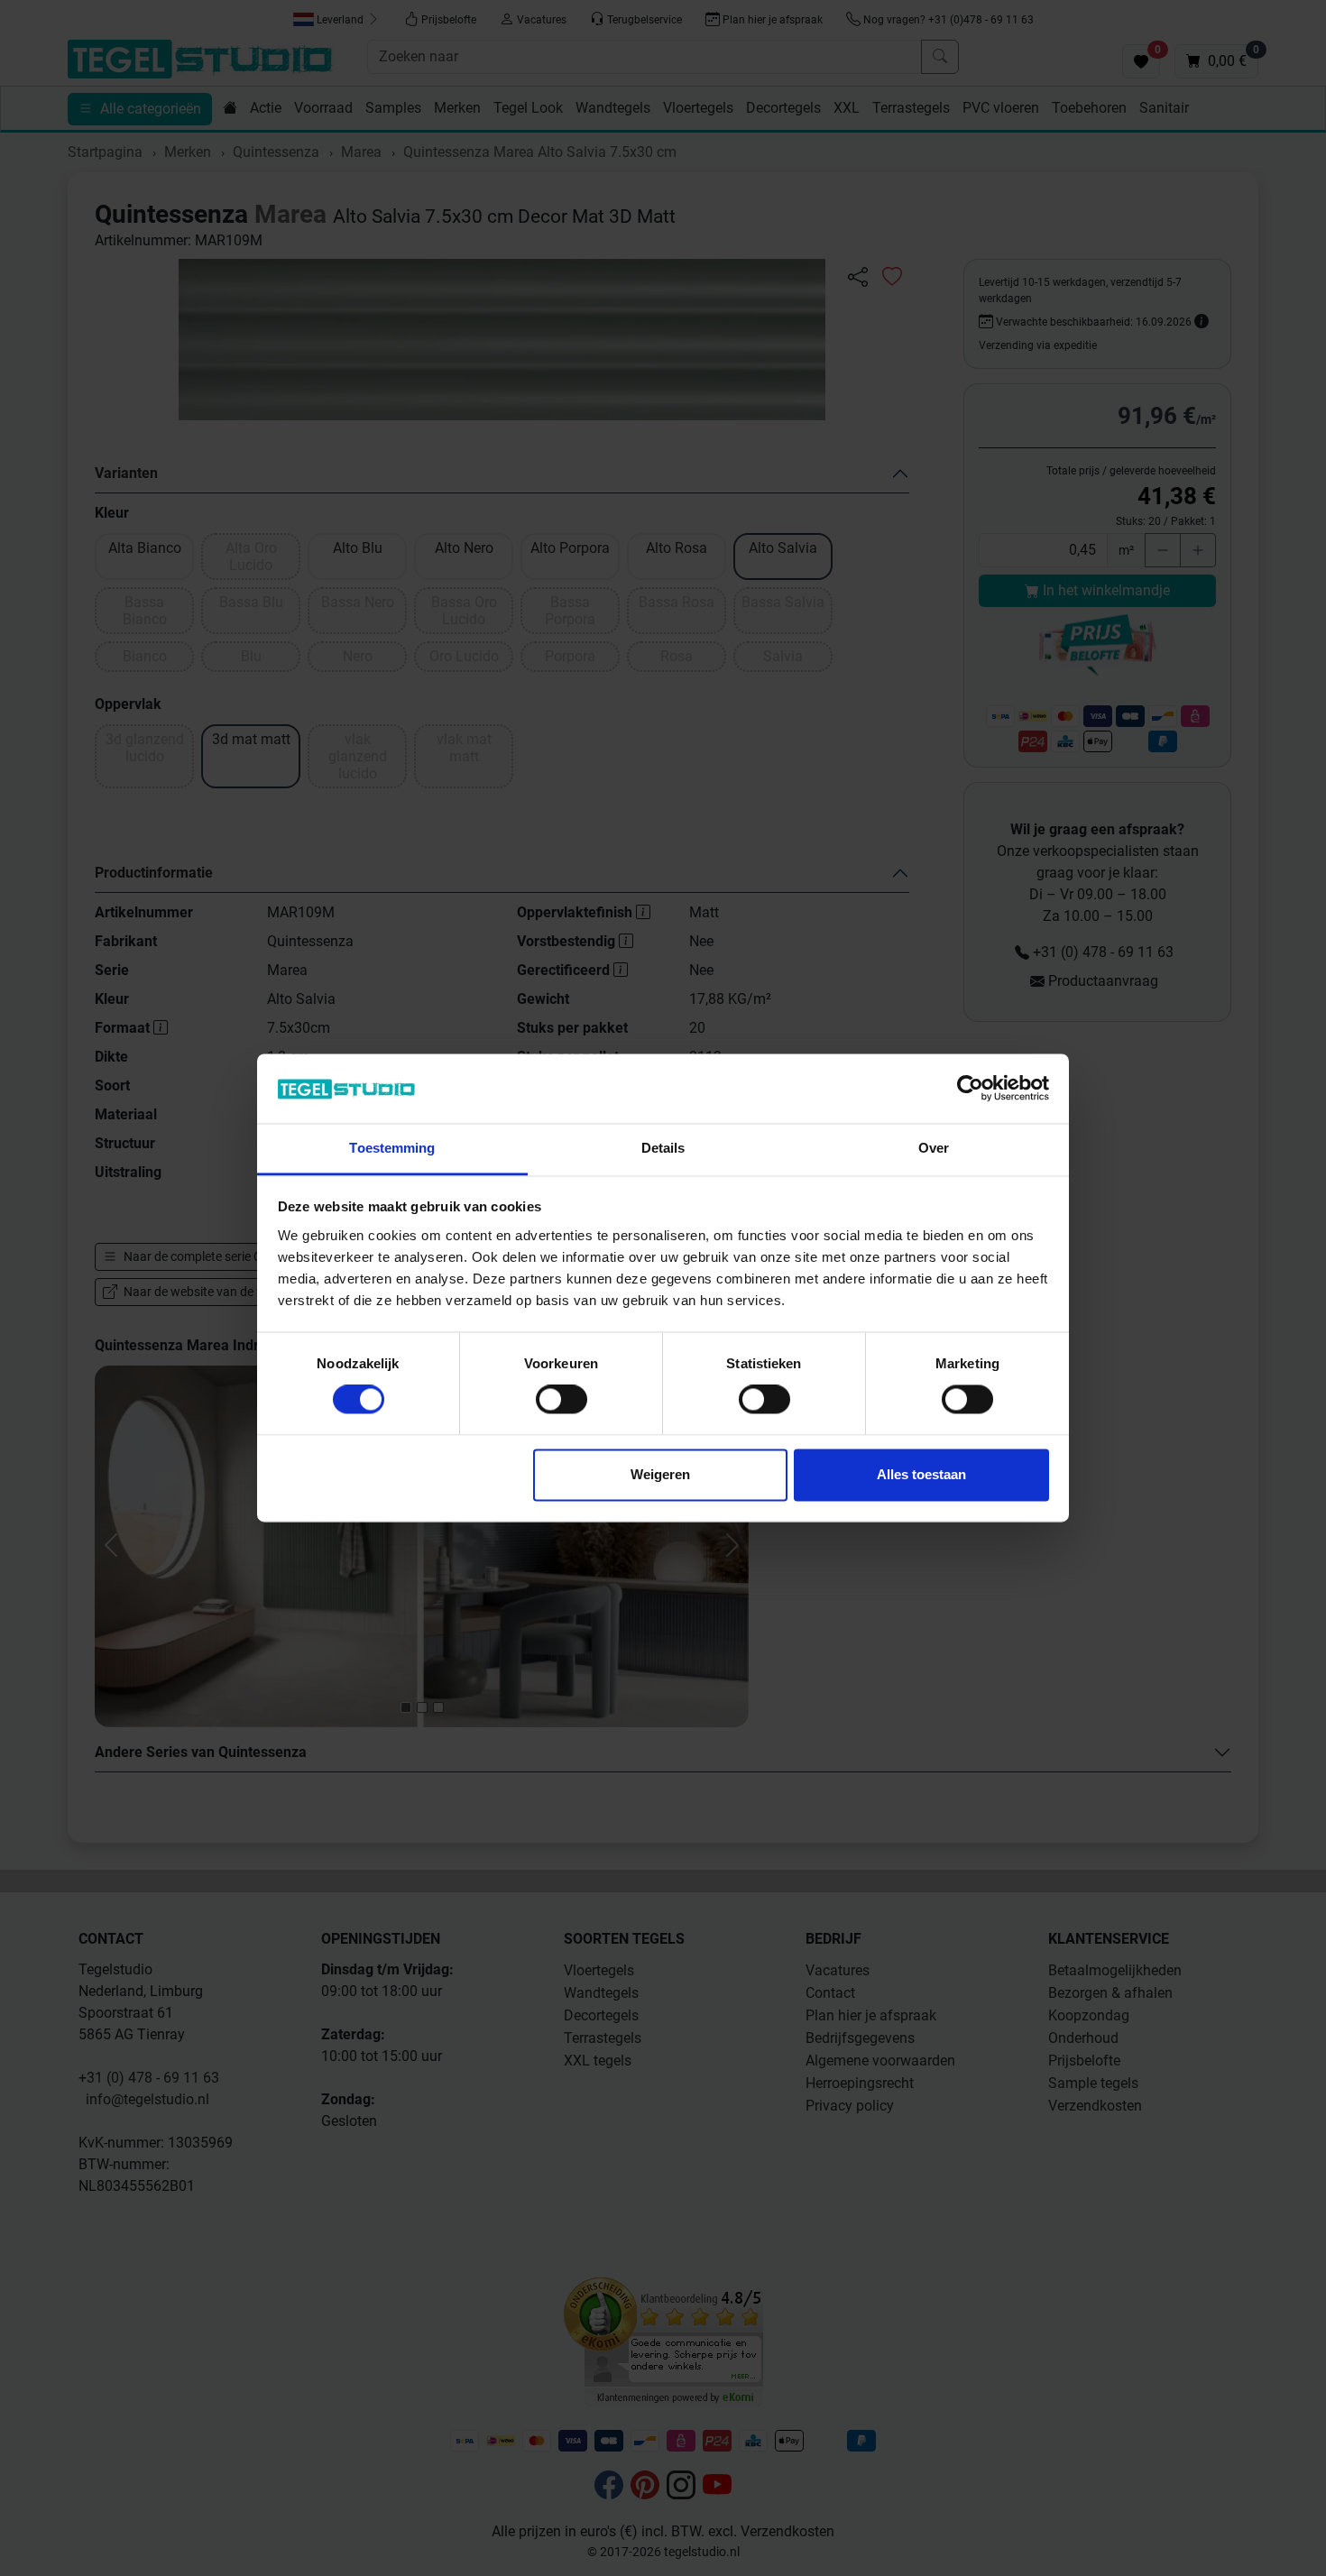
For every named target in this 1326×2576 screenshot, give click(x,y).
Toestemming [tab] (392, 1148)
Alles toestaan (921, 1474)
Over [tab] (934, 1148)
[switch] (562, 1400)
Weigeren (660, 1474)
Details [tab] (663, 1148)
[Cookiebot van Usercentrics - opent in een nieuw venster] (970, 1089)
